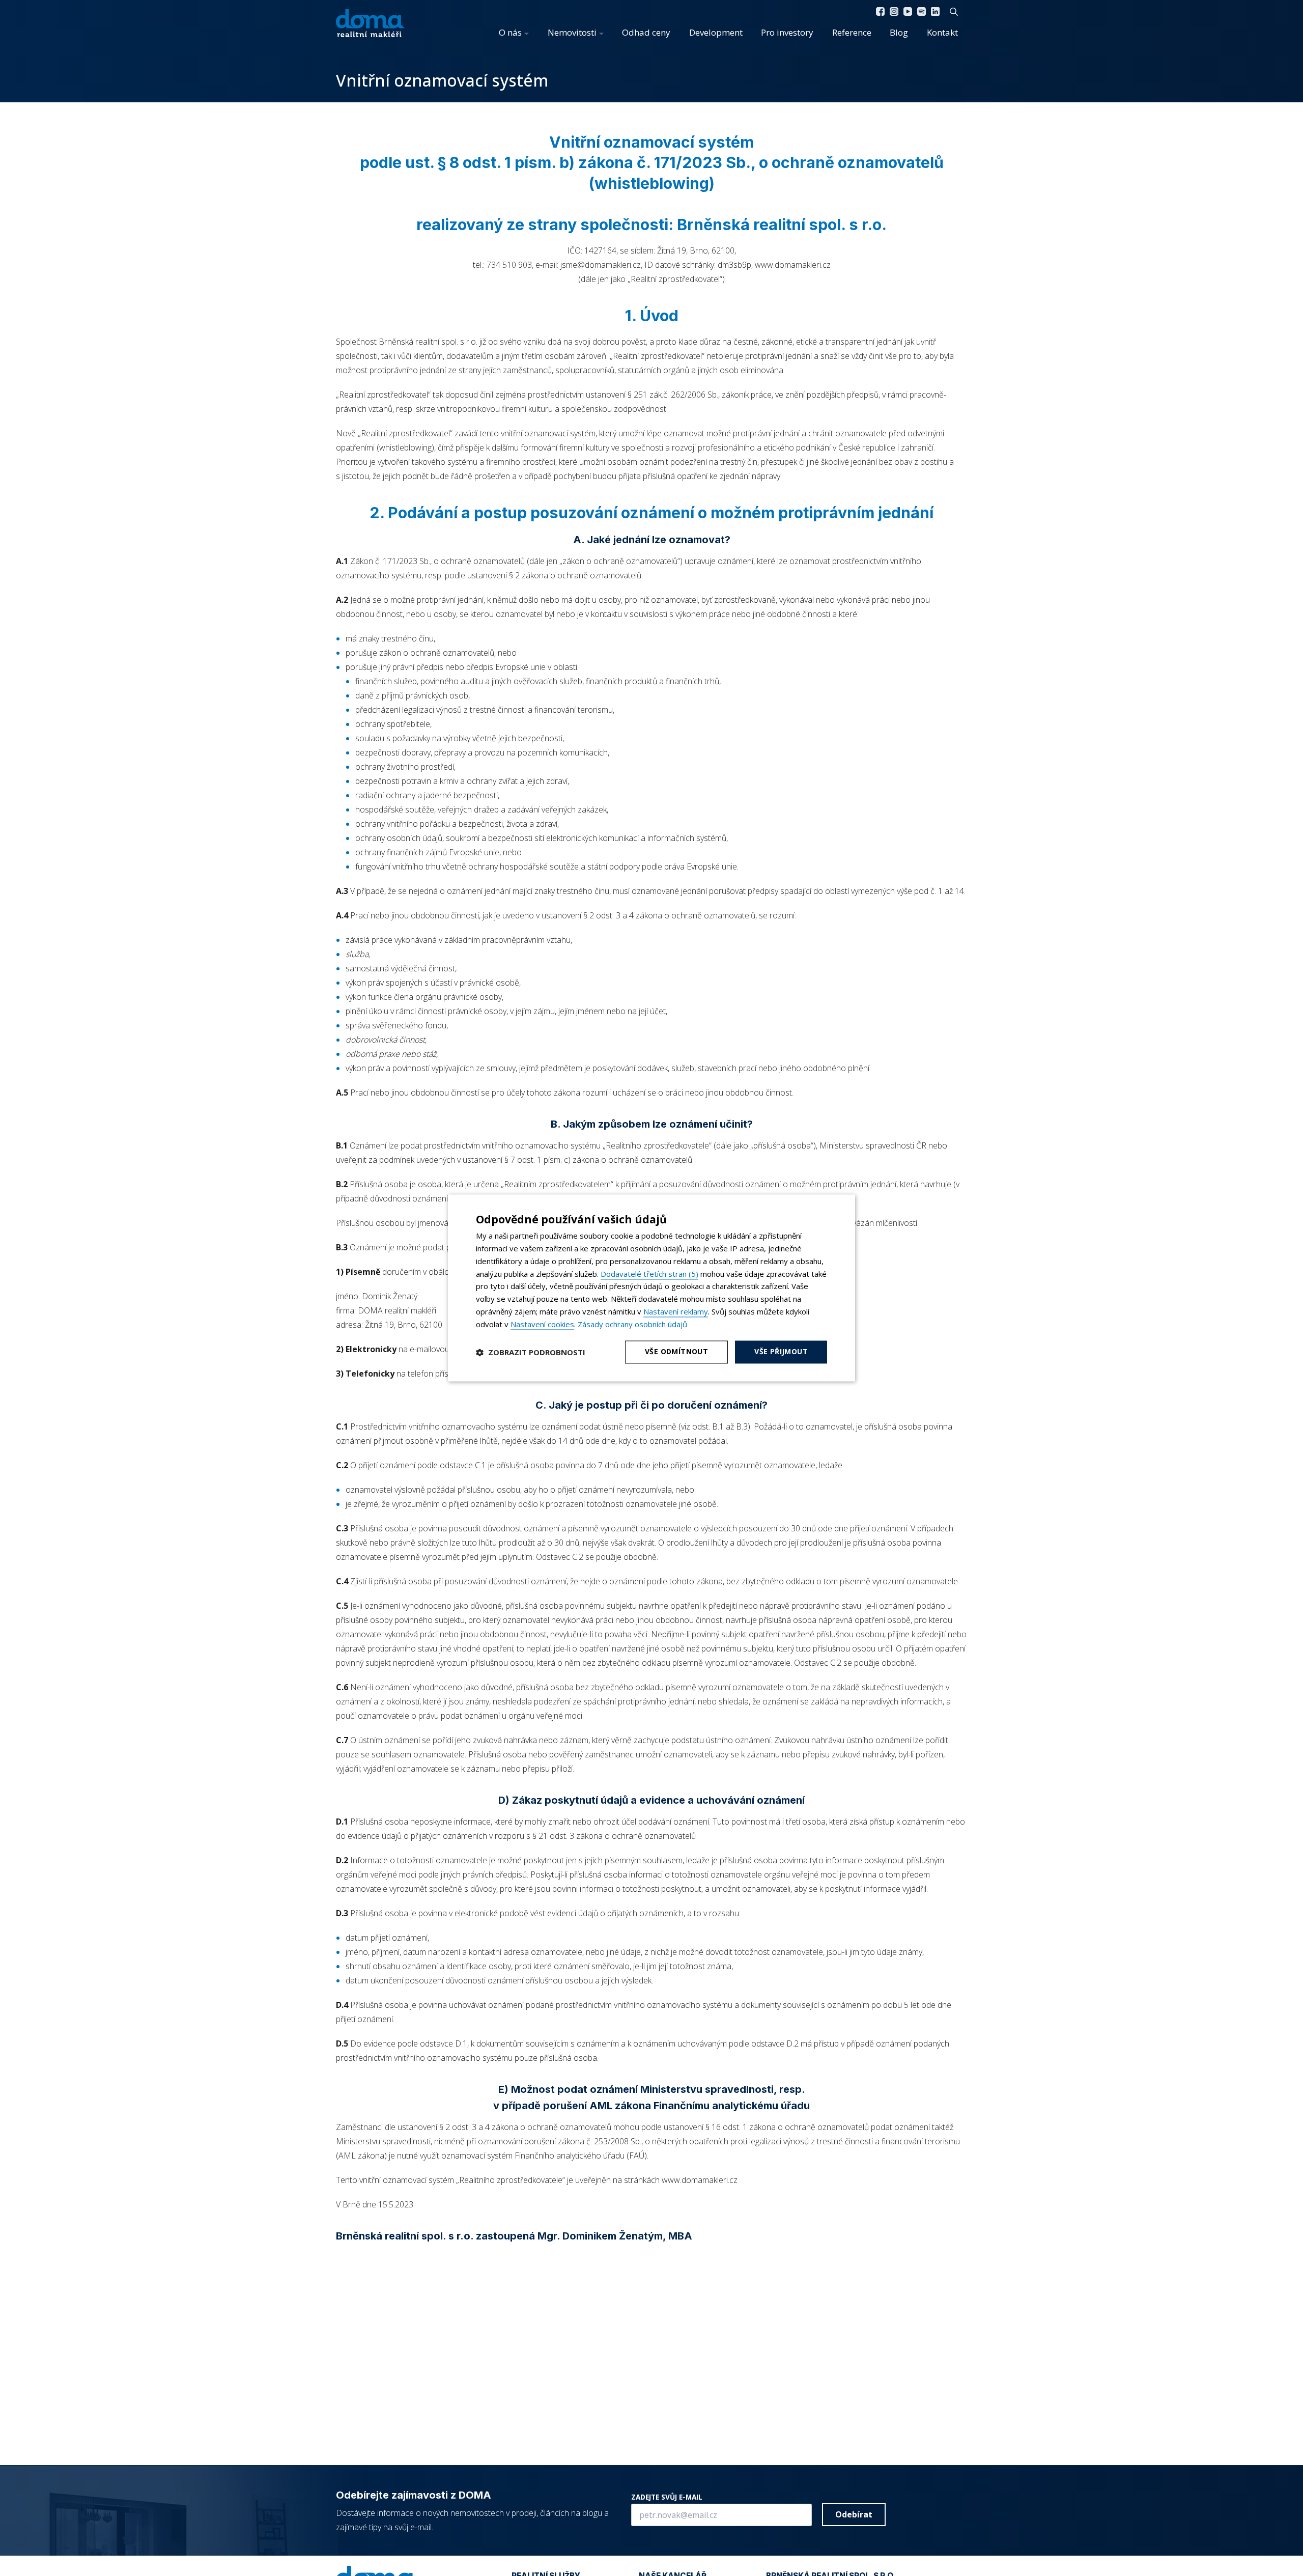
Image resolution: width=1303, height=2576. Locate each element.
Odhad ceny (646, 32)
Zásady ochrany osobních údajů (632, 1324)
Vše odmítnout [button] (676, 1352)
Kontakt (942, 32)
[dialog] (651, 1288)
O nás (510, 32)
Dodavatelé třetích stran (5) (649, 1274)
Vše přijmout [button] (781, 1352)
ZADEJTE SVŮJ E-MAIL (667, 2497)
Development (716, 32)
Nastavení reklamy (676, 1311)
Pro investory (787, 32)
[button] (531, 1352)
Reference (852, 32)
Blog (899, 32)
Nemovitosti (572, 32)
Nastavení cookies (542, 1324)
